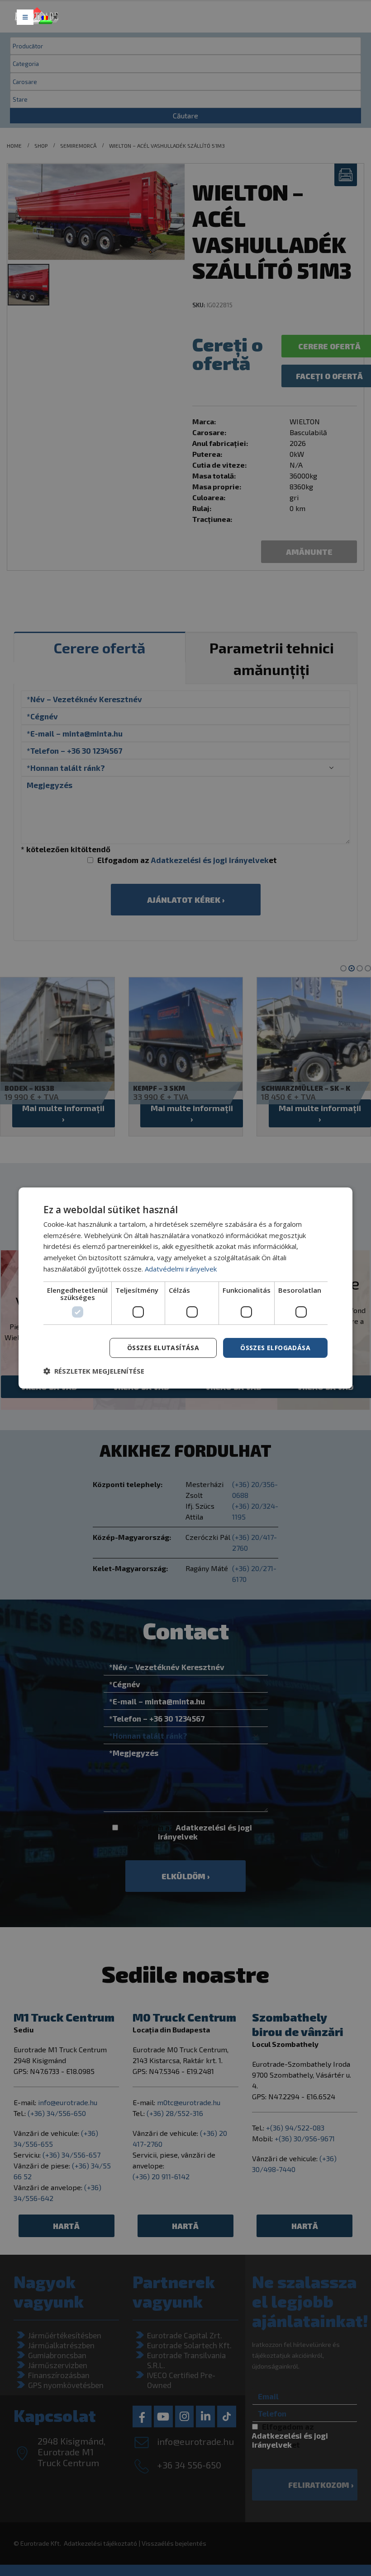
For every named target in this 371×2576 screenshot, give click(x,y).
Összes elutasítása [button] (163, 1348)
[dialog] (185, 1288)
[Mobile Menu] (25, 17)
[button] (94, 1371)
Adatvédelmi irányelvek (181, 1269)
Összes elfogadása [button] (275, 1348)
